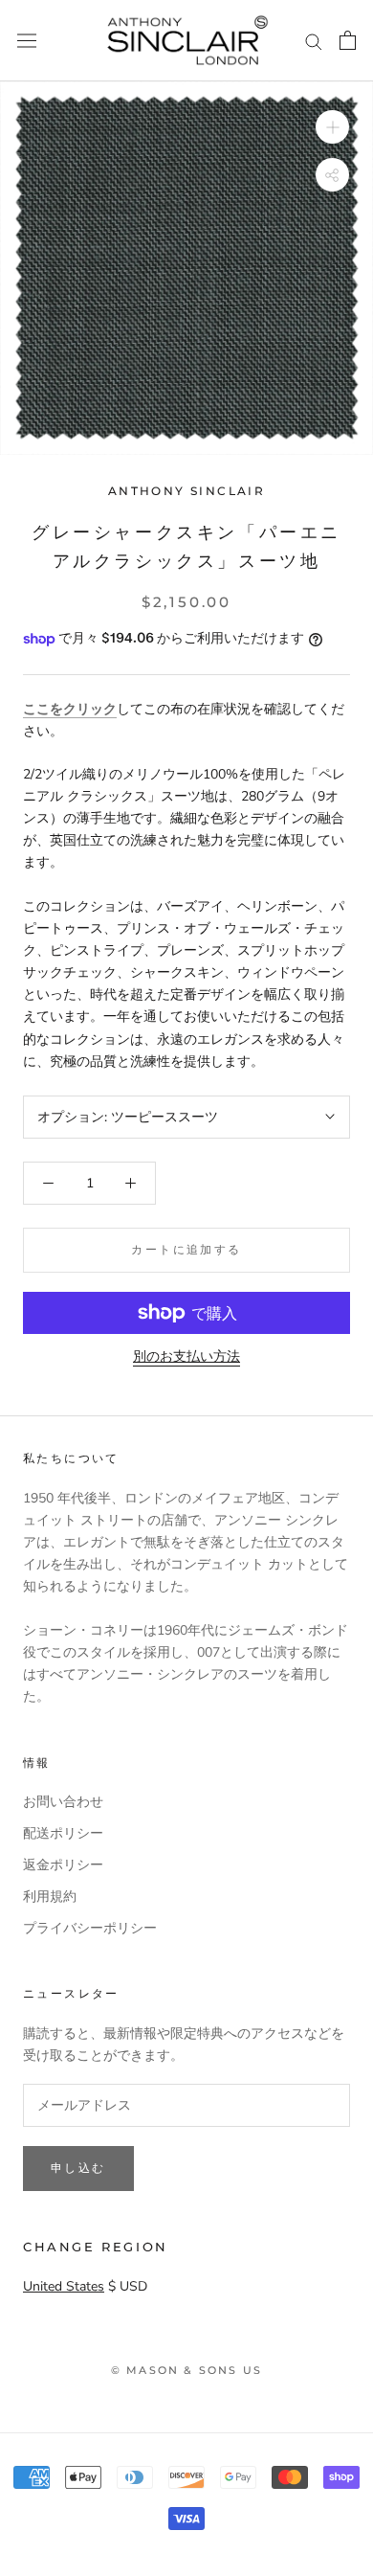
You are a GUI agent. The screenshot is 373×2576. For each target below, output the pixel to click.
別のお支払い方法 (186, 1356)
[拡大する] (332, 127)
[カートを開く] (348, 40)
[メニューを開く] (27, 41)
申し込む (78, 2168)
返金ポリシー (63, 1865)
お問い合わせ (63, 1802)
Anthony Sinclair (186, 491)
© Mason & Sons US (186, 2370)
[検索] (314, 41)
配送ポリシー (63, 1833)
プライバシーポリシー (90, 1928)
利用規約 (50, 1897)
